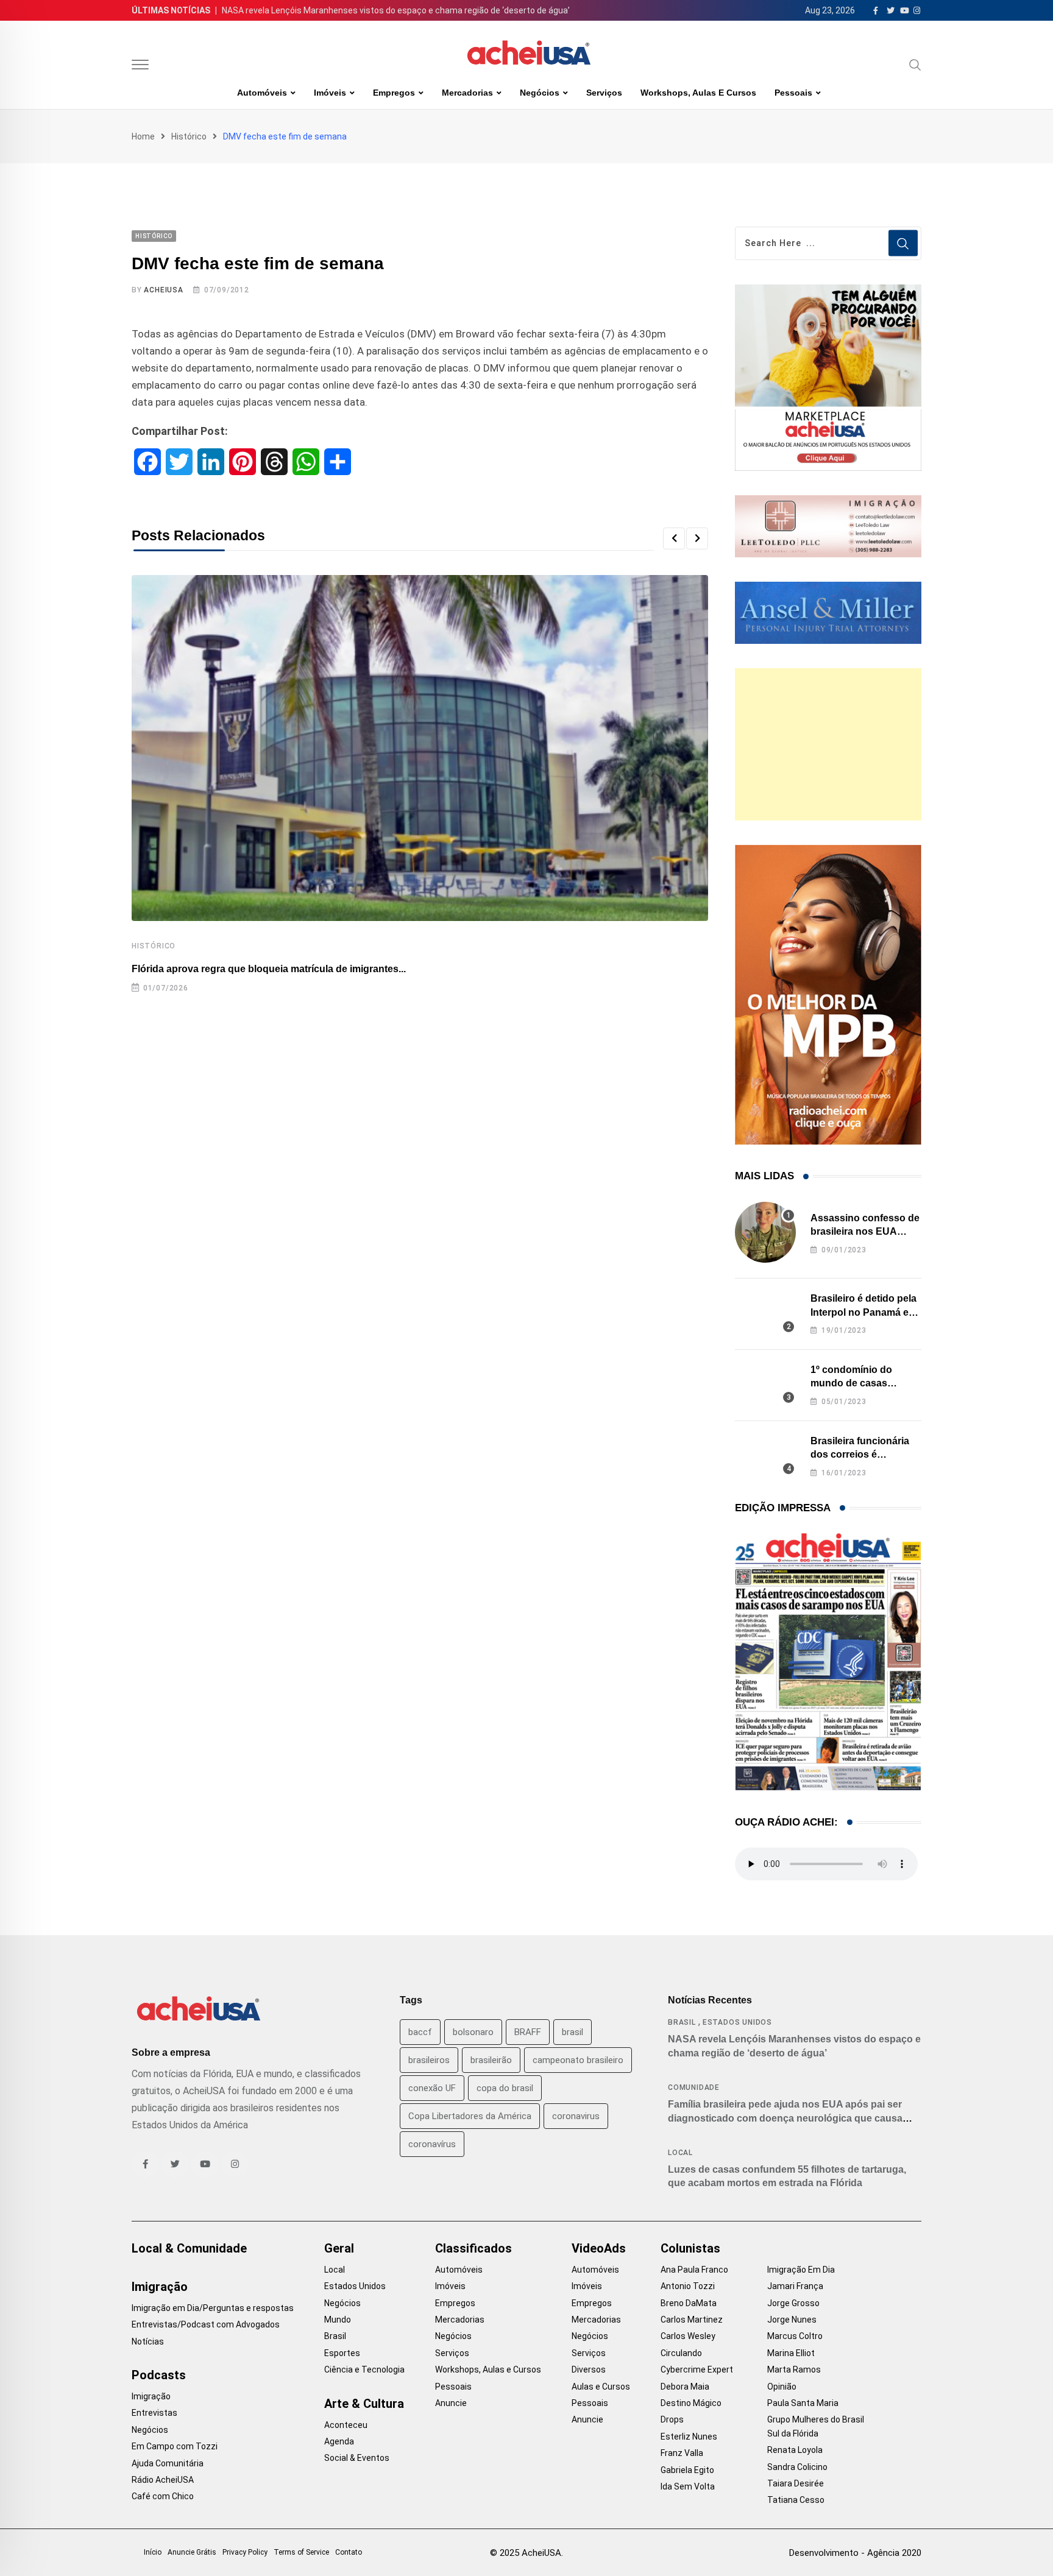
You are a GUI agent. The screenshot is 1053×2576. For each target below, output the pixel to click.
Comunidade (694, 2087)
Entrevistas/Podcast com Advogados (206, 2324)
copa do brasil (505, 2088)
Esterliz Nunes (689, 2437)
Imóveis (330, 93)
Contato (349, 2552)
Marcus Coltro (795, 2336)
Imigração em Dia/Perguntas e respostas (213, 2308)
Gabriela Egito (687, 2470)
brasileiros (429, 2060)
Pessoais (793, 93)
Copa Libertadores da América (470, 2116)
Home (143, 136)
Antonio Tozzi (688, 2286)
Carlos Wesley (688, 2336)
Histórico (189, 136)
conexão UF (432, 2088)
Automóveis (262, 93)
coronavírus (432, 2144)
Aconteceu (346, 2425)
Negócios (540, 93)
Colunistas (690, 2248)
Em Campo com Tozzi (175, 2446)
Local (680, 2153)
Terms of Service (301, 2552)
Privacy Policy (245, 2552)
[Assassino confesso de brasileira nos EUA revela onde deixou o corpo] (765, 1232)
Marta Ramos (794, 2370)
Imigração (160, 2287)
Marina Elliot (791, 2353)
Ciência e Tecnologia (364, 2370)
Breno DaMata (689, 2303)
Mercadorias (467, 93)
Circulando (681, 2353)
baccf (420, 2032)
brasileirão (491, 2060)
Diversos (589, 2370)
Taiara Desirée (796, 2483)
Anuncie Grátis (192, 2552)
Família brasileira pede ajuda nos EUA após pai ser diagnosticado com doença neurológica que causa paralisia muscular (785, 2118)
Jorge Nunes (792, 2320)
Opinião (782, 2387)
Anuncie (451, 2403)
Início (153, 2552)
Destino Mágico (691, 2403)
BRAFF (528, 2032)
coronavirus (576, 2116)
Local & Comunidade (189, 2248)
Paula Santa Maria (803, 2403)
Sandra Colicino (797, 2467)
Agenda (339, 2441)
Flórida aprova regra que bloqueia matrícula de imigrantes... (269, 969)
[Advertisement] (828, 744)
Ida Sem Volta (688, 2486)
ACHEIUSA (163, 290)
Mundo (338, 2320)
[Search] (915, 65)
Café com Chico (163, 2496)
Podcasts (159, 2375)
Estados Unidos (737, 2022)
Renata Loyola (795, 2450)
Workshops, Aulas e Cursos (698, 93)
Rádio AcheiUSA (163, 2480)
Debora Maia (685, 2387)
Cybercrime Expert (697, 2370)
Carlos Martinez (692, 2320)
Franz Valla (682, 2453)
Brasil (682, 2022)
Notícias (148, 2341)
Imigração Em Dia (801, 2270)
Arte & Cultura (364, 2404)
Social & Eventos (357, 2458)
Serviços (604, 93)
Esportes (342, 2353)
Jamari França (795, 2286)
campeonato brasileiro (578, 2060)
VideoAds (599, 2248)
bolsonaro (473, 2032)
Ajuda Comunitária (168, 2463)
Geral (339, 2248)
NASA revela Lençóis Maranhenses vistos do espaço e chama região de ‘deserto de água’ (396, 10)
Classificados (473, 2248)
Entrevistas (154, 2413)
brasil (573, 2032)
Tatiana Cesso (796, 2500)
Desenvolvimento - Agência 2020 (855, 2553)
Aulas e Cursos (601, 2387)
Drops (672, 2419)
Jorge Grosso (793, 2303)
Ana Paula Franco (694, 2270)
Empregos (394, 93)
